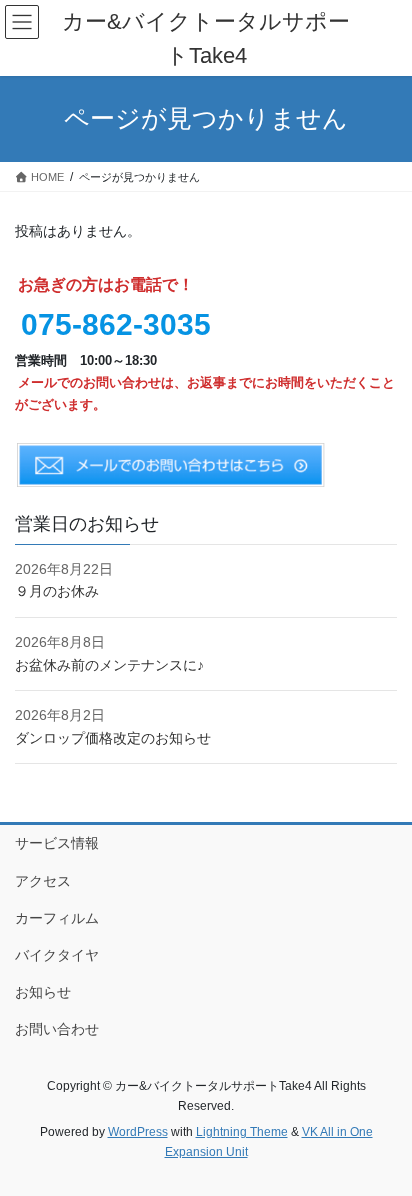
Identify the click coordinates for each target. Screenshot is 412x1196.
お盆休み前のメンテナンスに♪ (109, 665)
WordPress (138, 1132)
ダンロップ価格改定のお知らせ (113, 738)
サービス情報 (57, 843)
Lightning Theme (242, 1132)
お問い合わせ (57, 1029)
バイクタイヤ (57, 955)
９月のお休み (57, 591)
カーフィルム (57, 918)
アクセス (43, 881)
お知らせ (43, 992)
